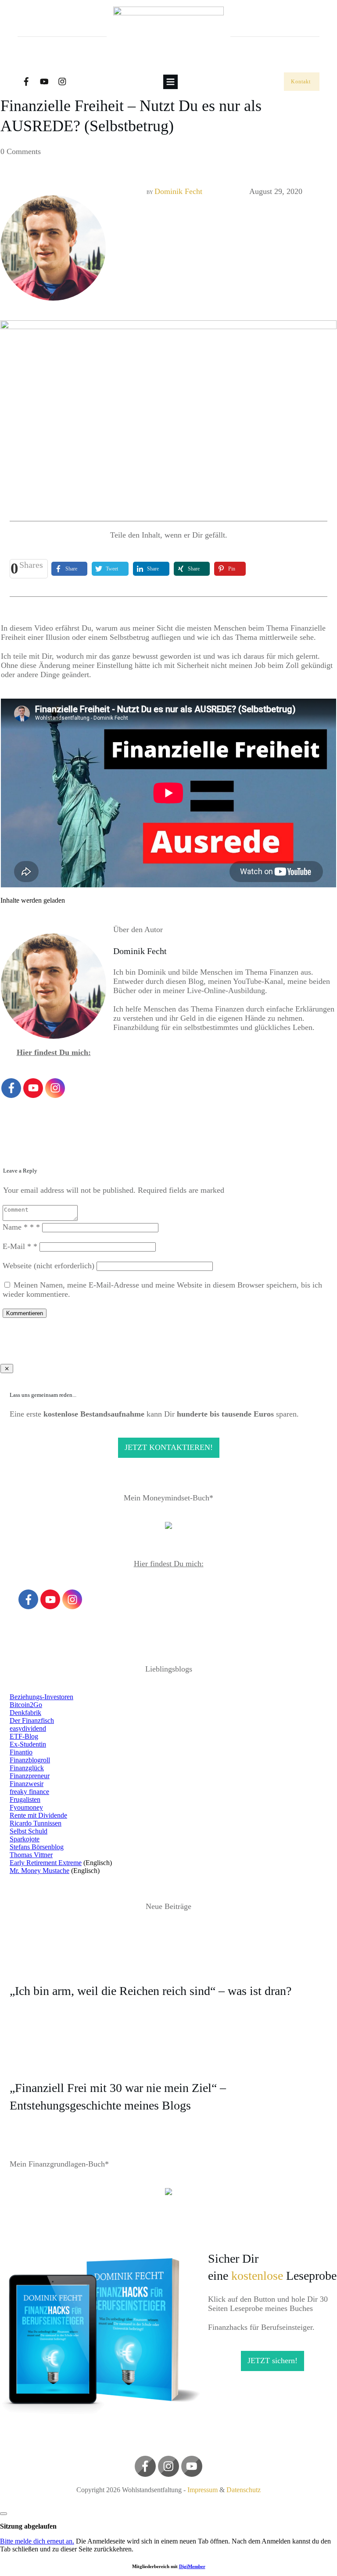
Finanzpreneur (30, 1776)
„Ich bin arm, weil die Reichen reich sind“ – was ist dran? (168, 1979)
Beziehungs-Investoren (41, 1697)
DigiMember (192, 2566)
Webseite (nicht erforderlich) (48, 1266)
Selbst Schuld (29, 1831)
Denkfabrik (25, 1713)
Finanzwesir (27, 1784)
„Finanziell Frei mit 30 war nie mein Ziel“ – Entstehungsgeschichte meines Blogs (168, 2084)
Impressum (203, 2490)
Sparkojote (25, 1839)
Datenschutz (244, 2490)
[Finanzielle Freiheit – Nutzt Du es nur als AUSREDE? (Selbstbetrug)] (168, 407)
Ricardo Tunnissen (36, 1823)
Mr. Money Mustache (39, 1871)
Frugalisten (25, 1799)
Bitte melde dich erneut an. (37, 2541)
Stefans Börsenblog (37, 1847)
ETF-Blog (24, 1736)
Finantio (21, 1752)
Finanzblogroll (30, 1760)
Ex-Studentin (28, 1744)
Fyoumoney (26, 1807)
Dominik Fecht (178, 191)
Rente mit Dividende (38, 1815)
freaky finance (29, 1792)
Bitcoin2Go (26, 1705)
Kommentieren (25, 1313)
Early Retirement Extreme (46, 1863)
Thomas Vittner (31, 1855)
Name (21, 1227)
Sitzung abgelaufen (28, 2526)
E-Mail (20, 1246)
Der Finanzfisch (32, 1720)
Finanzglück (27, 1768)
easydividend (28, 1728)
